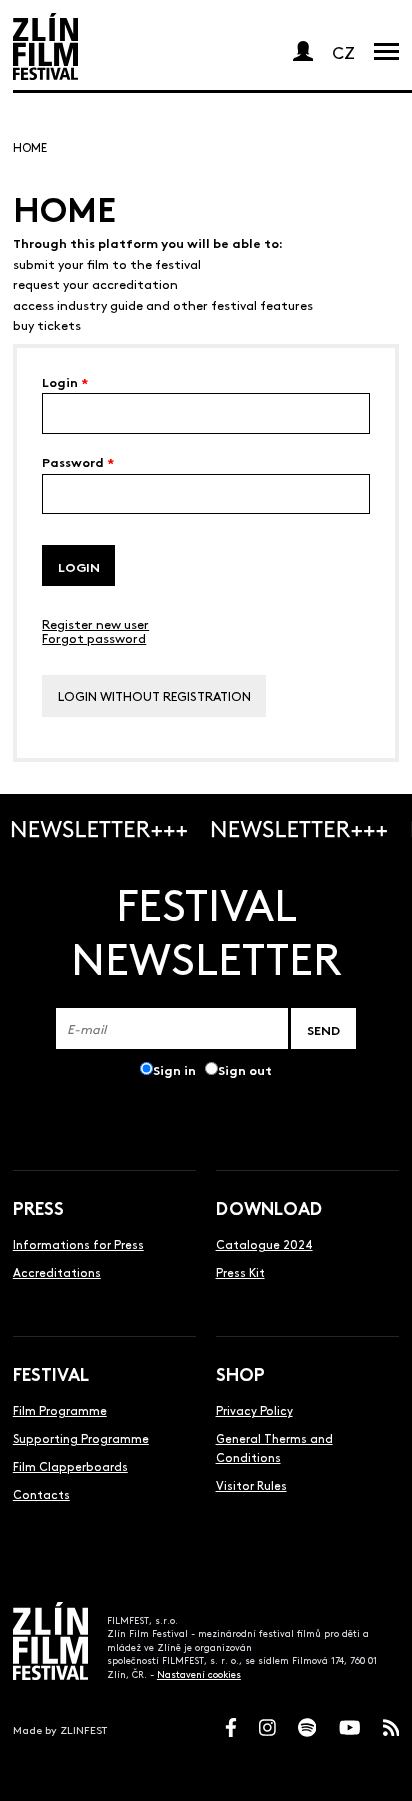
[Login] (303, 51)
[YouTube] (350, 1727)
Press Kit (240, 1272)
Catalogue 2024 (264, 1244)
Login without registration (154, 695)
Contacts (41, 1494)
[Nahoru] (380, 1769)
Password (78, 461)
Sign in (174, 1069)
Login (65, 381)
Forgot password (94, 637)
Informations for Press (78, 1244)
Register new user (95, 623)
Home (30, 147)
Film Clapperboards (70, 1466)
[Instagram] (267, 1727)
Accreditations (57, 1272)
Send (323, 1029)
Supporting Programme (81, 1438)
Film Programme (60, 1410)
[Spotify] (307, 1727)
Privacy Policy (254, 1410)
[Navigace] (386, 51)
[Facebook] (231, 1727)
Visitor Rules (251, 1485)
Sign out (245, 1069)
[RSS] (391, 1727)
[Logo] (45, 46)
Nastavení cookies (199, 1673)
